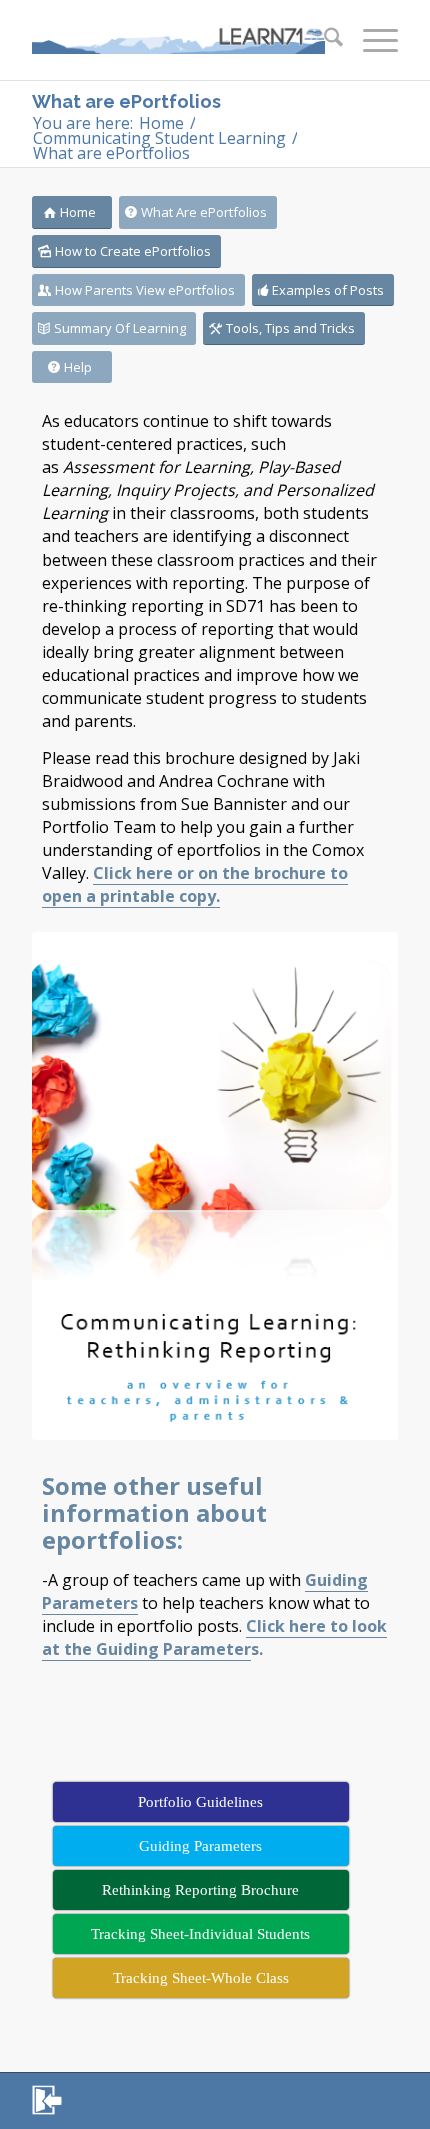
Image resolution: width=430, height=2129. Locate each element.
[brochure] (215, 1186)
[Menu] (370, 40)
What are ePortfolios (126, 101)
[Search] (323, 40)
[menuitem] (323, 40)
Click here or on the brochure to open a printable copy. (195, 884)
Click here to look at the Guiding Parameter (214, 1637)
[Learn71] (178, 40)
